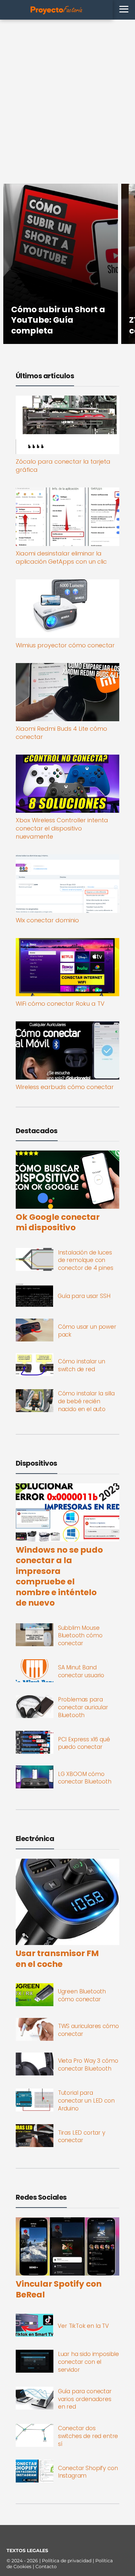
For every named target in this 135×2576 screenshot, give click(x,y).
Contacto (46, 2567)
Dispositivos (37, 1463)
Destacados (37, 1131)
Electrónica (35, 1839)
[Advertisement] (67, 90)
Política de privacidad (67, 2561)
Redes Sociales (41, 2197)
